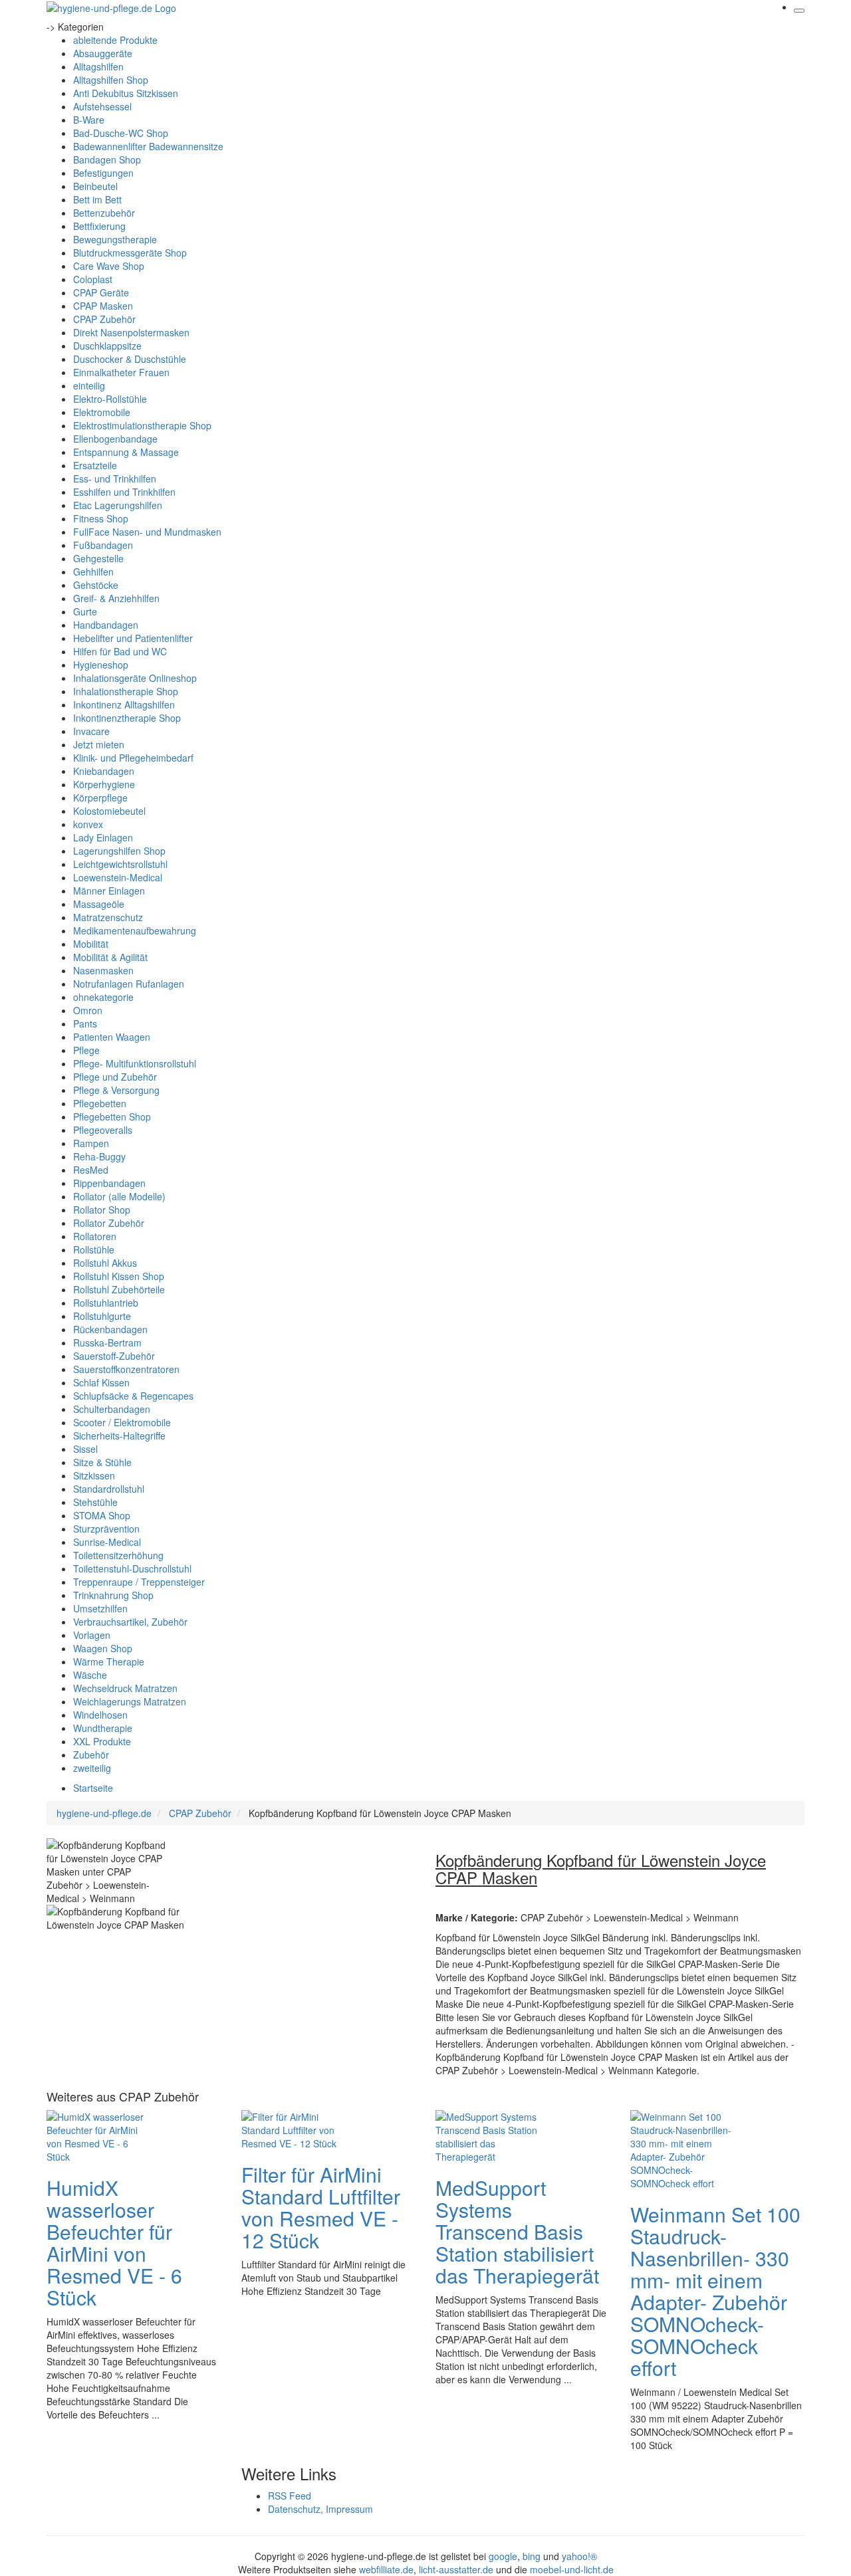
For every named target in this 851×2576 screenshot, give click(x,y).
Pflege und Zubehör (115, 1077)
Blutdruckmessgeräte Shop (130, 253)
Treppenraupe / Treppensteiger (139, 1582)
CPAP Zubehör (104, 319)
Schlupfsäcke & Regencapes (133, 1396)
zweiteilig (92, 1768)
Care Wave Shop (109, 266)
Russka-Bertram (107, 1342)
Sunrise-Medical (107, 1542)
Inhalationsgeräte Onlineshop (135, 678)
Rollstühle (94, 1249)
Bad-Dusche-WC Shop (121, 133)
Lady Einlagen (103, 837)
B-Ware (89, 120)
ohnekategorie (103, 997)
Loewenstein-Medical (118, 877)
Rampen (91, 1143)
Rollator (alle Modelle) (119, 1196)
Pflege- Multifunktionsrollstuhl (135, 1063)
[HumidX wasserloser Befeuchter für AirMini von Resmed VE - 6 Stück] (100, 2135)
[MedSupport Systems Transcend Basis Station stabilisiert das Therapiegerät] (489, 2135)
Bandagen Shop (107, 160)
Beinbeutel (95, 186)
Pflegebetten (100, 1103)
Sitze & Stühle (102, 1462)
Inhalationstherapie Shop (126, 691)
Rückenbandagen (110, 1329)
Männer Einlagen (109, 891)
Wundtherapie (103, 1728)
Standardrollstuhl (109, 1489)
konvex (88, 824)
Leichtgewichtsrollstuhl (120, 864)
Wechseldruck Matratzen (125, 1688)
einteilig (89, 385)
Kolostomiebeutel (109, 811)
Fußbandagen (103, 545)
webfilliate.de (386, 2569)
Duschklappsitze (107, 346)
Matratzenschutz (108, 917)
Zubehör (91, 1755)
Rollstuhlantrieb (106, 1303)
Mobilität (91, 944)
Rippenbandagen (109, 1183)
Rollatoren (95, 1236)
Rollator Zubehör (109, 1223)
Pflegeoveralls (103, 1130)
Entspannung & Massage (126, 452)
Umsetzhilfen (100, 1608)
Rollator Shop (102, 1210)
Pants (85, 1023)
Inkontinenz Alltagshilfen (124, 704)
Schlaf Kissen (101, 1382)
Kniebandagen (104, 771)
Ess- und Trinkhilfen (115, 479)
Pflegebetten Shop (112, 1117)
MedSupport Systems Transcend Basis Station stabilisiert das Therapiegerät (517, 2231)
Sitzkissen (94, 1475)
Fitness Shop (101, 518)
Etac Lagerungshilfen (118, 505)
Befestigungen (103, 173)
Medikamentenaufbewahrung (135, 930)
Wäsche (90, 1675)
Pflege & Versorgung (116, 1090)
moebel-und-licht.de (572, 2569)
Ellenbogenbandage (115, 439)
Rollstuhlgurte (102, 1316)
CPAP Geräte (101, 292)
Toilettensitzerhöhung (118, 1555)
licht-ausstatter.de (456, 2569)
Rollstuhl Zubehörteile (119, 1289)
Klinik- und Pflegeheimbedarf (133, 758)
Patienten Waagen (112, 1037)
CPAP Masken (103, 306)
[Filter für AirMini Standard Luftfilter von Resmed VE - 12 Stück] (295, 2129)
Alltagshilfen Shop (111, 80)
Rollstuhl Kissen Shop (119, 1276)
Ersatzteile (95, 465)
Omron (88, 1010)
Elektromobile (102, 412)
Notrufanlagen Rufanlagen (129, 984)
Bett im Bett (97, 199)
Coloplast (93, 279)
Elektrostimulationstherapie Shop (142, 425)
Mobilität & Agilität (110, 957)
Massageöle (99, 904)
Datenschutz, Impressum (320, 2509)
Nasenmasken (103, 970)
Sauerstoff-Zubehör (114, 1356)
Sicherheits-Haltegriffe (119, 1436)
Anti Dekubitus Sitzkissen (126, 93)
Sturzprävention (106, 1529)
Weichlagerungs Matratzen (130, 1701)
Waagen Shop (103, 1648)
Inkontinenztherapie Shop (127, 718)
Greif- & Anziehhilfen (116, 598)
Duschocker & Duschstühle (130, 359)
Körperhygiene (104, 784)
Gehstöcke (96, 585)
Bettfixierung (99, 226)
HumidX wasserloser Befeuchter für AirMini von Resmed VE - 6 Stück (114, 2242)
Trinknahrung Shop (113, 1595)
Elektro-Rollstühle (110, 399)
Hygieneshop (101, 665)
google (503, 2556)
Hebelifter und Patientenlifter (133, 638)
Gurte (85, 611)
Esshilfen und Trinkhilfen (124, 492)
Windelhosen (100, 1715)
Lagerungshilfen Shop (119, 851)
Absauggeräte (103, 53)
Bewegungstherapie (115, 239)
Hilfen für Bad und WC (120, 651)
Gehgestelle (98, 558)
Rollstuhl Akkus (105, 1263)
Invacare (91, 731)
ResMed (91, 1170)
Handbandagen (106, 625)
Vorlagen (92, 1635)
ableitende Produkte (115, 40)
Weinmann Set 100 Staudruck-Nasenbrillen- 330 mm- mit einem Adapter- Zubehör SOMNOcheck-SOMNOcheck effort (715, 2291)
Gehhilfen (93, 572)
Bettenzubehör (104, 213)
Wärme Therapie (109, 1662)
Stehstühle (95, 1502)
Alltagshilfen (98, 66)
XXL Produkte (102, 1741)
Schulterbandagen (112, 1409)
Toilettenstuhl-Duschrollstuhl (132, 1568)
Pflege (86, 1050)
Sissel (85, 1449)
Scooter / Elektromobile (122, 1422)
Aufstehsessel (102, 106)
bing (532, 2556)
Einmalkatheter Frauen (121, 372)
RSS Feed (290, 2496)
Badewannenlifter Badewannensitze (148, 146)
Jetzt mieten (99, 744)
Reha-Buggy (99, 1156)
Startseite (93, 1788)
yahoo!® (579, 2556)
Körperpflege (100, 798)
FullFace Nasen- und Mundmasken (147, 532)
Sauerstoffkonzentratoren (126, 1369)
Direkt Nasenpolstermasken (131, 332)
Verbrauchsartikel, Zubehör (130, 1622)
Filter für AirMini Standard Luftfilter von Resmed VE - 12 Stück (321, 2207)
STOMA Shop (102, 1515)
